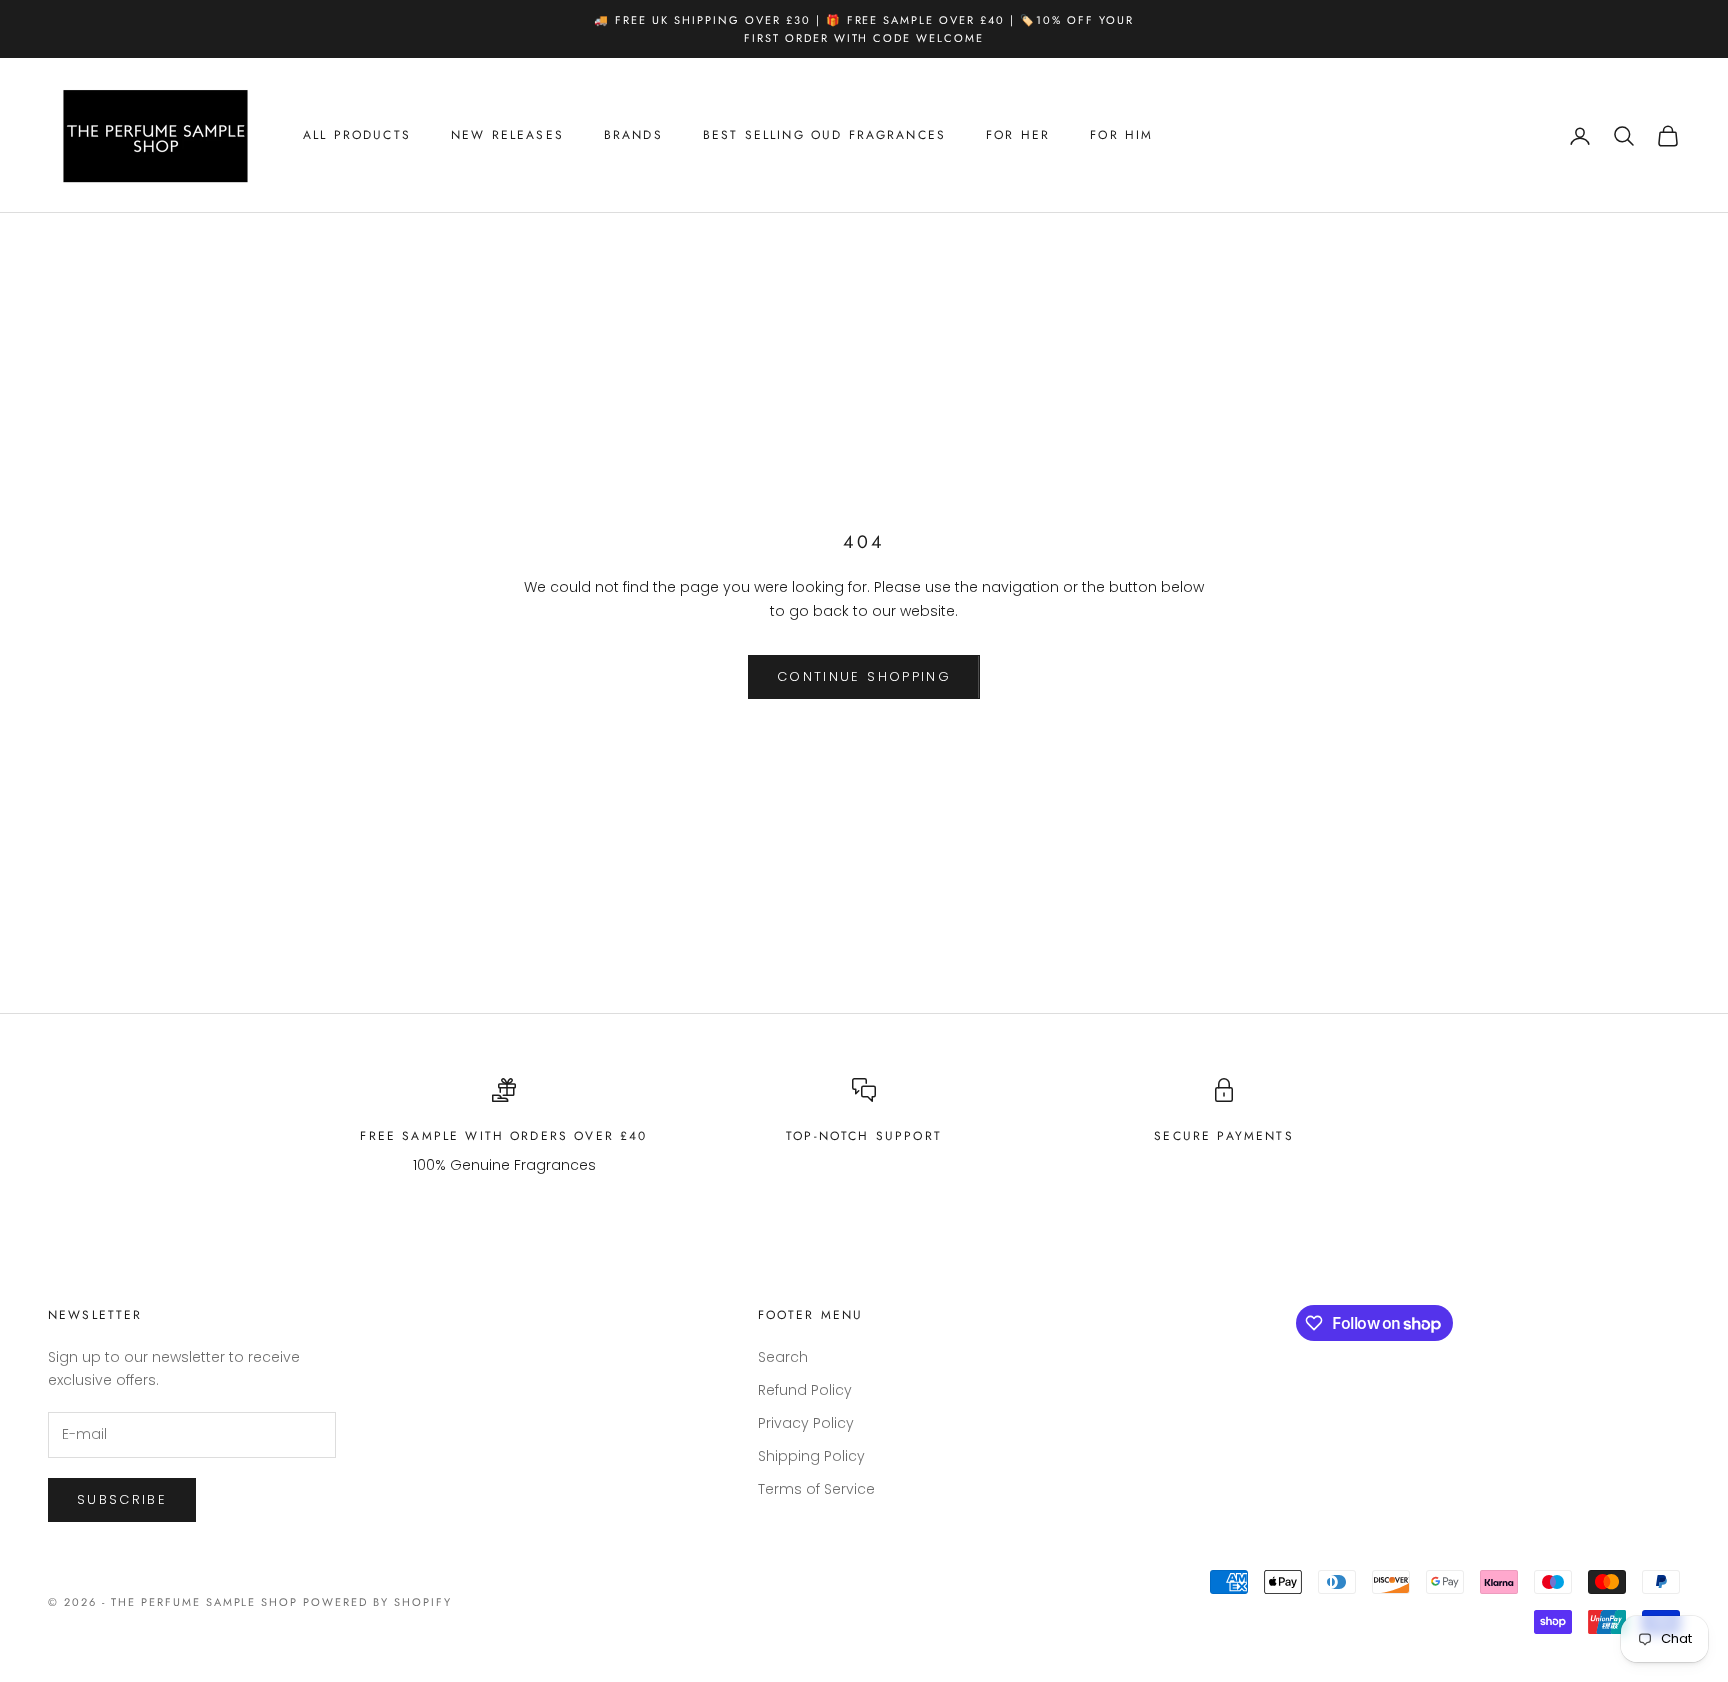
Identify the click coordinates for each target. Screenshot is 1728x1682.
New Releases (507, 136)
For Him (1121, 136)
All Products (357, 136)
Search (783, 1357)
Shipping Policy (811, 1456)
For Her (1018, 136)
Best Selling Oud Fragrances (824, 136)
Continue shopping (864, 676)
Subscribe (122, 1499)
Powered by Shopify (377, 1602)
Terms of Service (816, 1489)
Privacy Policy (806, 1423)
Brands (633, 136)
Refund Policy (805, 1390)
